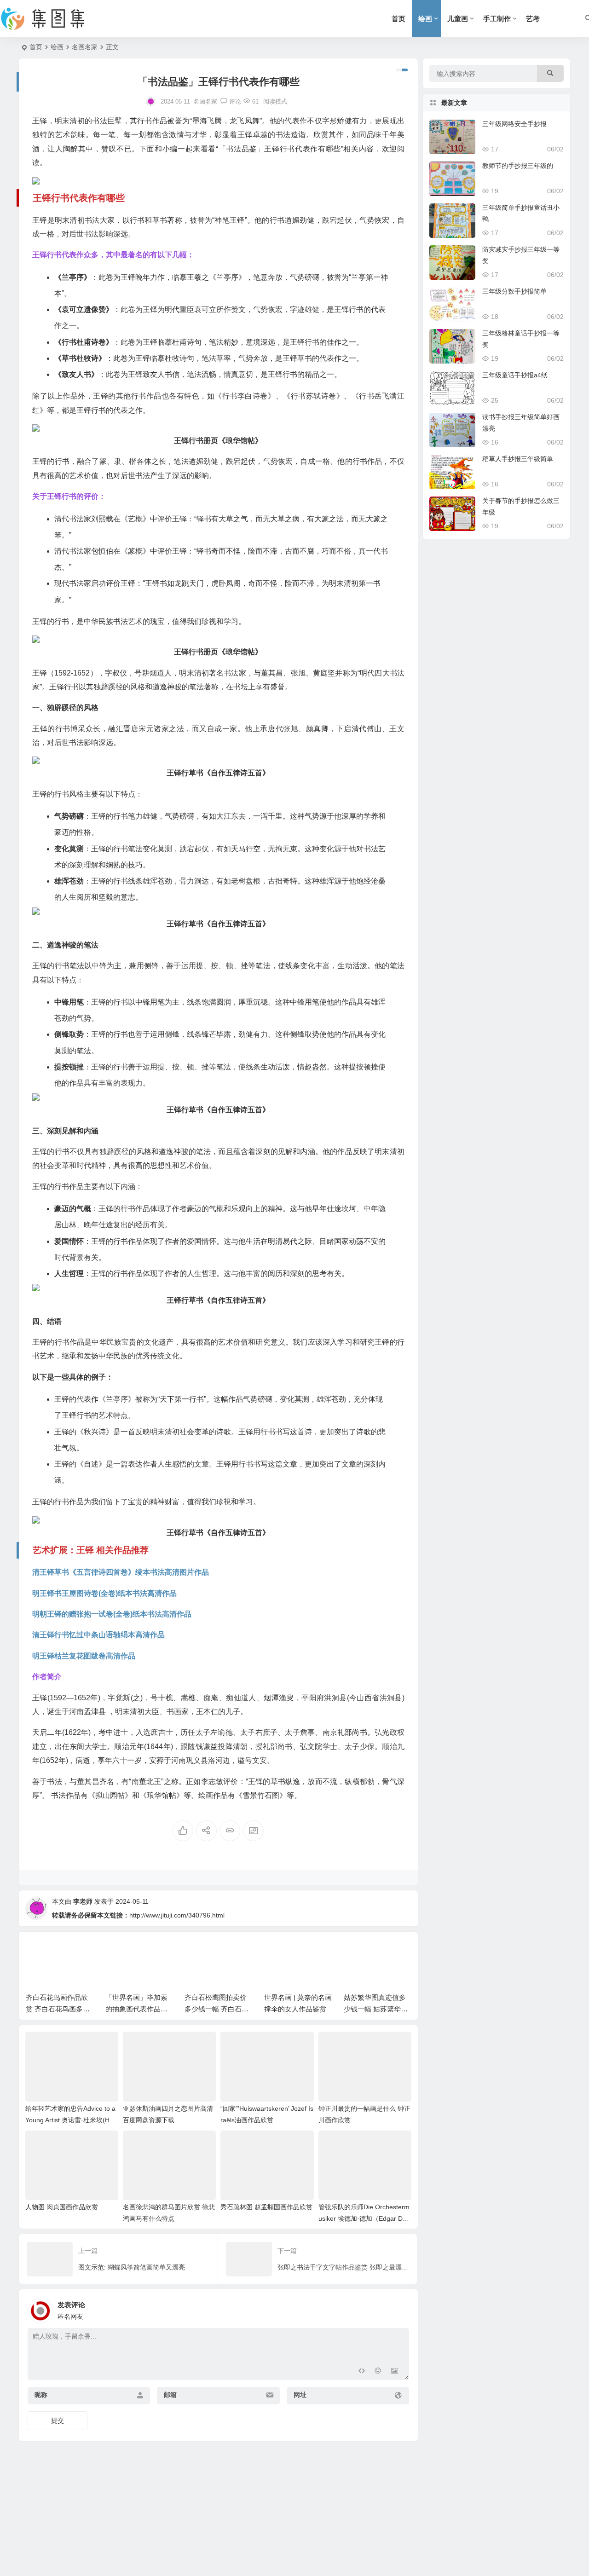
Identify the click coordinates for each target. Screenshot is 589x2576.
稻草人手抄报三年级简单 (518, 459)
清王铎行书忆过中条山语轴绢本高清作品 (98, 1635)
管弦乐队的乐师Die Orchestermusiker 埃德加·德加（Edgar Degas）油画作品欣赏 (364, 2218)
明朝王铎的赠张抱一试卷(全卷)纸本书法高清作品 (112, 1614)
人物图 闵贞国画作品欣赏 (62, 2207)
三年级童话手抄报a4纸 (515, 375)
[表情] (378, 2372)
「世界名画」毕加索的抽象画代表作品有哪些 (136, 2009)
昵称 (41, 2395)
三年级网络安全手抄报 (514, 124)
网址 (300, 2395)
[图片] (395, 2372)
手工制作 (497, 19)
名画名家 (85, 47)
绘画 (425, 19)
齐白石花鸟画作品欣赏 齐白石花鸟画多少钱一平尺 (58, 2009)
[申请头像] (400, 2308)
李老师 (83, 1901)
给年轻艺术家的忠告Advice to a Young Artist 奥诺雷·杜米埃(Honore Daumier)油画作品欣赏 (71, 2120)
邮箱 (170, 2395)
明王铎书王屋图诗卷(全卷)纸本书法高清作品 (104, 1593)
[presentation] (358, 1953)
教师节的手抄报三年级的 (518, 166)
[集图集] (51, 19)
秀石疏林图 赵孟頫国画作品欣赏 (266, 2207)
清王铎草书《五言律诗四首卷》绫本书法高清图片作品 (121, 1572)
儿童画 (458, 19)
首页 (398, 19)
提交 (58, 2420)
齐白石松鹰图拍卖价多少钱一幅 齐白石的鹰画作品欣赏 (217, 2009)
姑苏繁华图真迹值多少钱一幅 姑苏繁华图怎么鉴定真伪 (376, 2009)
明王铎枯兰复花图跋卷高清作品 (84, 1656)
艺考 (533, 19)
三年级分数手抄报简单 (514, 291)
